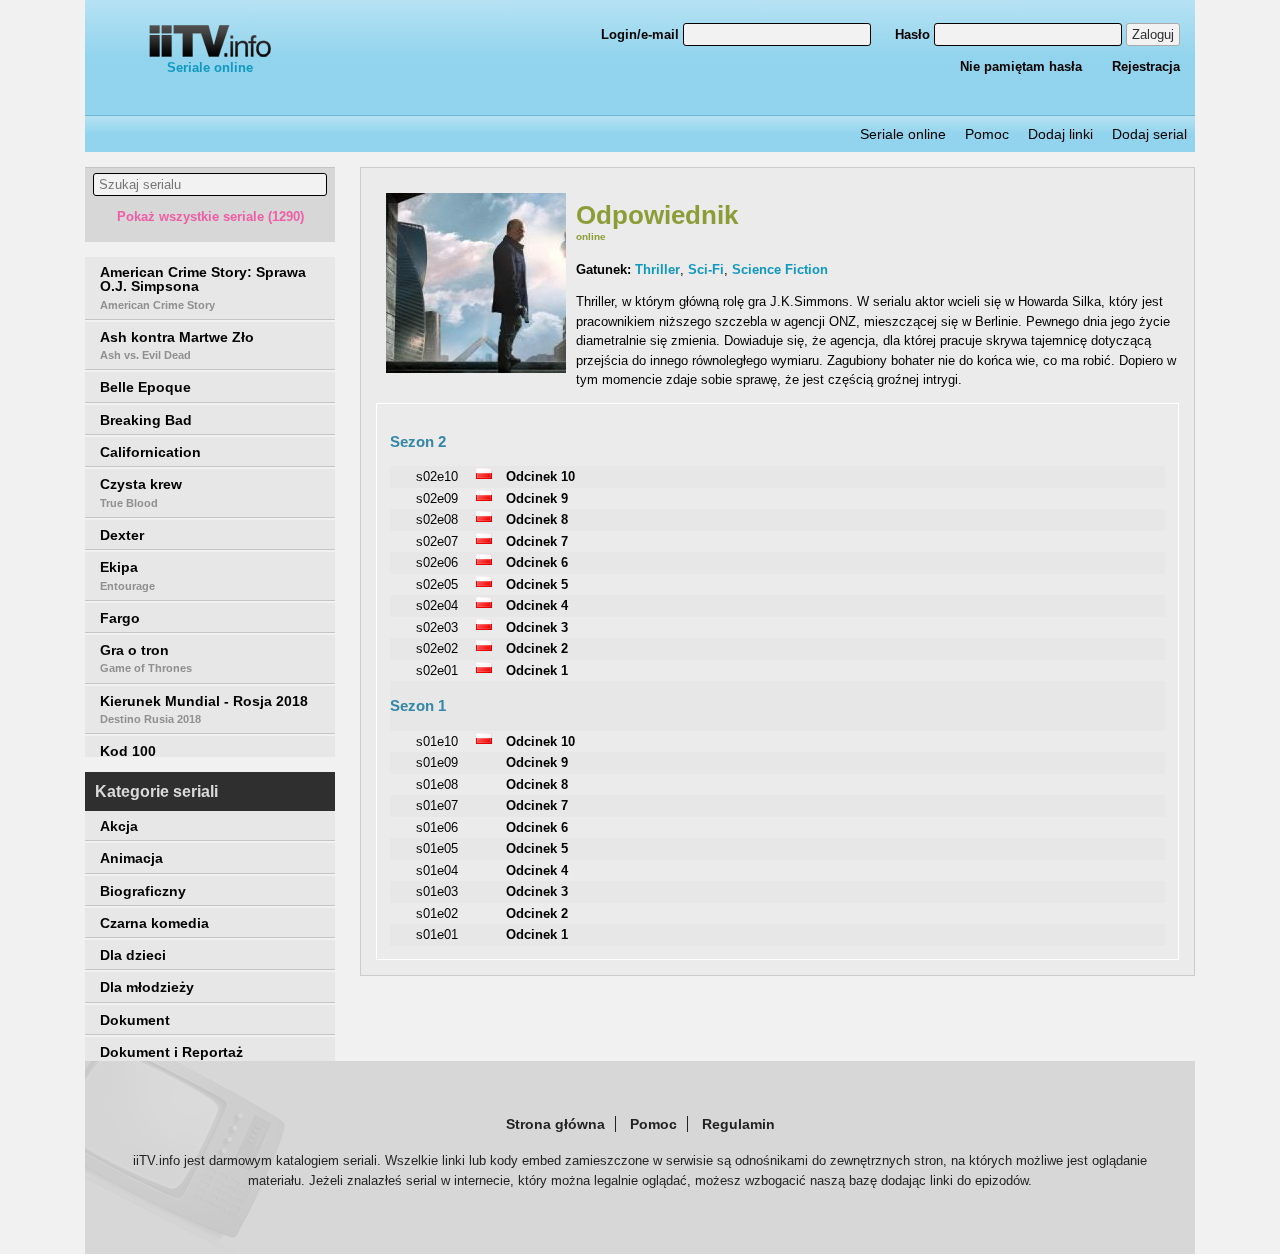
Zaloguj (1153, 34)
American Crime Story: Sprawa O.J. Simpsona (203, 287)
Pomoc (987, 134)
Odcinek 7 (537, 541)
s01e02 (437, 913)
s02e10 (437, 476)
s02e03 (437, 627)
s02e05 (437, 584)
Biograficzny (143, 891)
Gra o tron (146, 658)
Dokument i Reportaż (171, 1052)
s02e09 (437, 498)
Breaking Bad (146, 420)
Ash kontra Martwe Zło (177, 345)
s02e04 (437, 605)
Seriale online (210, 67)
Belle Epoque (145, 387)
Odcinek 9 (537, 498)
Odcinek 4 (537, 605)
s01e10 (437, 741)
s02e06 (437, 562)
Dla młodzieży (147, 987)
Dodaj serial (1149, 134)
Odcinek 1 (537, 670)
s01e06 (437, 827)
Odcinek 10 (540, 476)
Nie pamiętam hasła (1021, 66)
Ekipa (127, 575)
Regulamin (738, 1124)
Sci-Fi (706, 269)
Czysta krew (141, 492)
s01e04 (437, 870)
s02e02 (437, 648)
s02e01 (437, 670)
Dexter (122, 535)
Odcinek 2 (537, 648)
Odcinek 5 (537, 584)
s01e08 (437, 784)
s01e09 (437, 762)
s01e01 (437, 934)
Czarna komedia (154, 923)
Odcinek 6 (537, 562)
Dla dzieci (133, 955)
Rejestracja (1146, 66)
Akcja (119, 826)
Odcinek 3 (537, 627)
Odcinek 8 (537, 519)
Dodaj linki (1060, 134)
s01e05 (437, 848)
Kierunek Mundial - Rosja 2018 (204, 709)
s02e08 (437, 519)
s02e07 (437, 541)
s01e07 (437, 805)
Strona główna (555, 1124)
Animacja (131, 858)
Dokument (135, 1020)
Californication (150, 452)
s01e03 (437, 891)
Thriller (657, 269)
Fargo (120, 618)
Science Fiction (780, 269)
